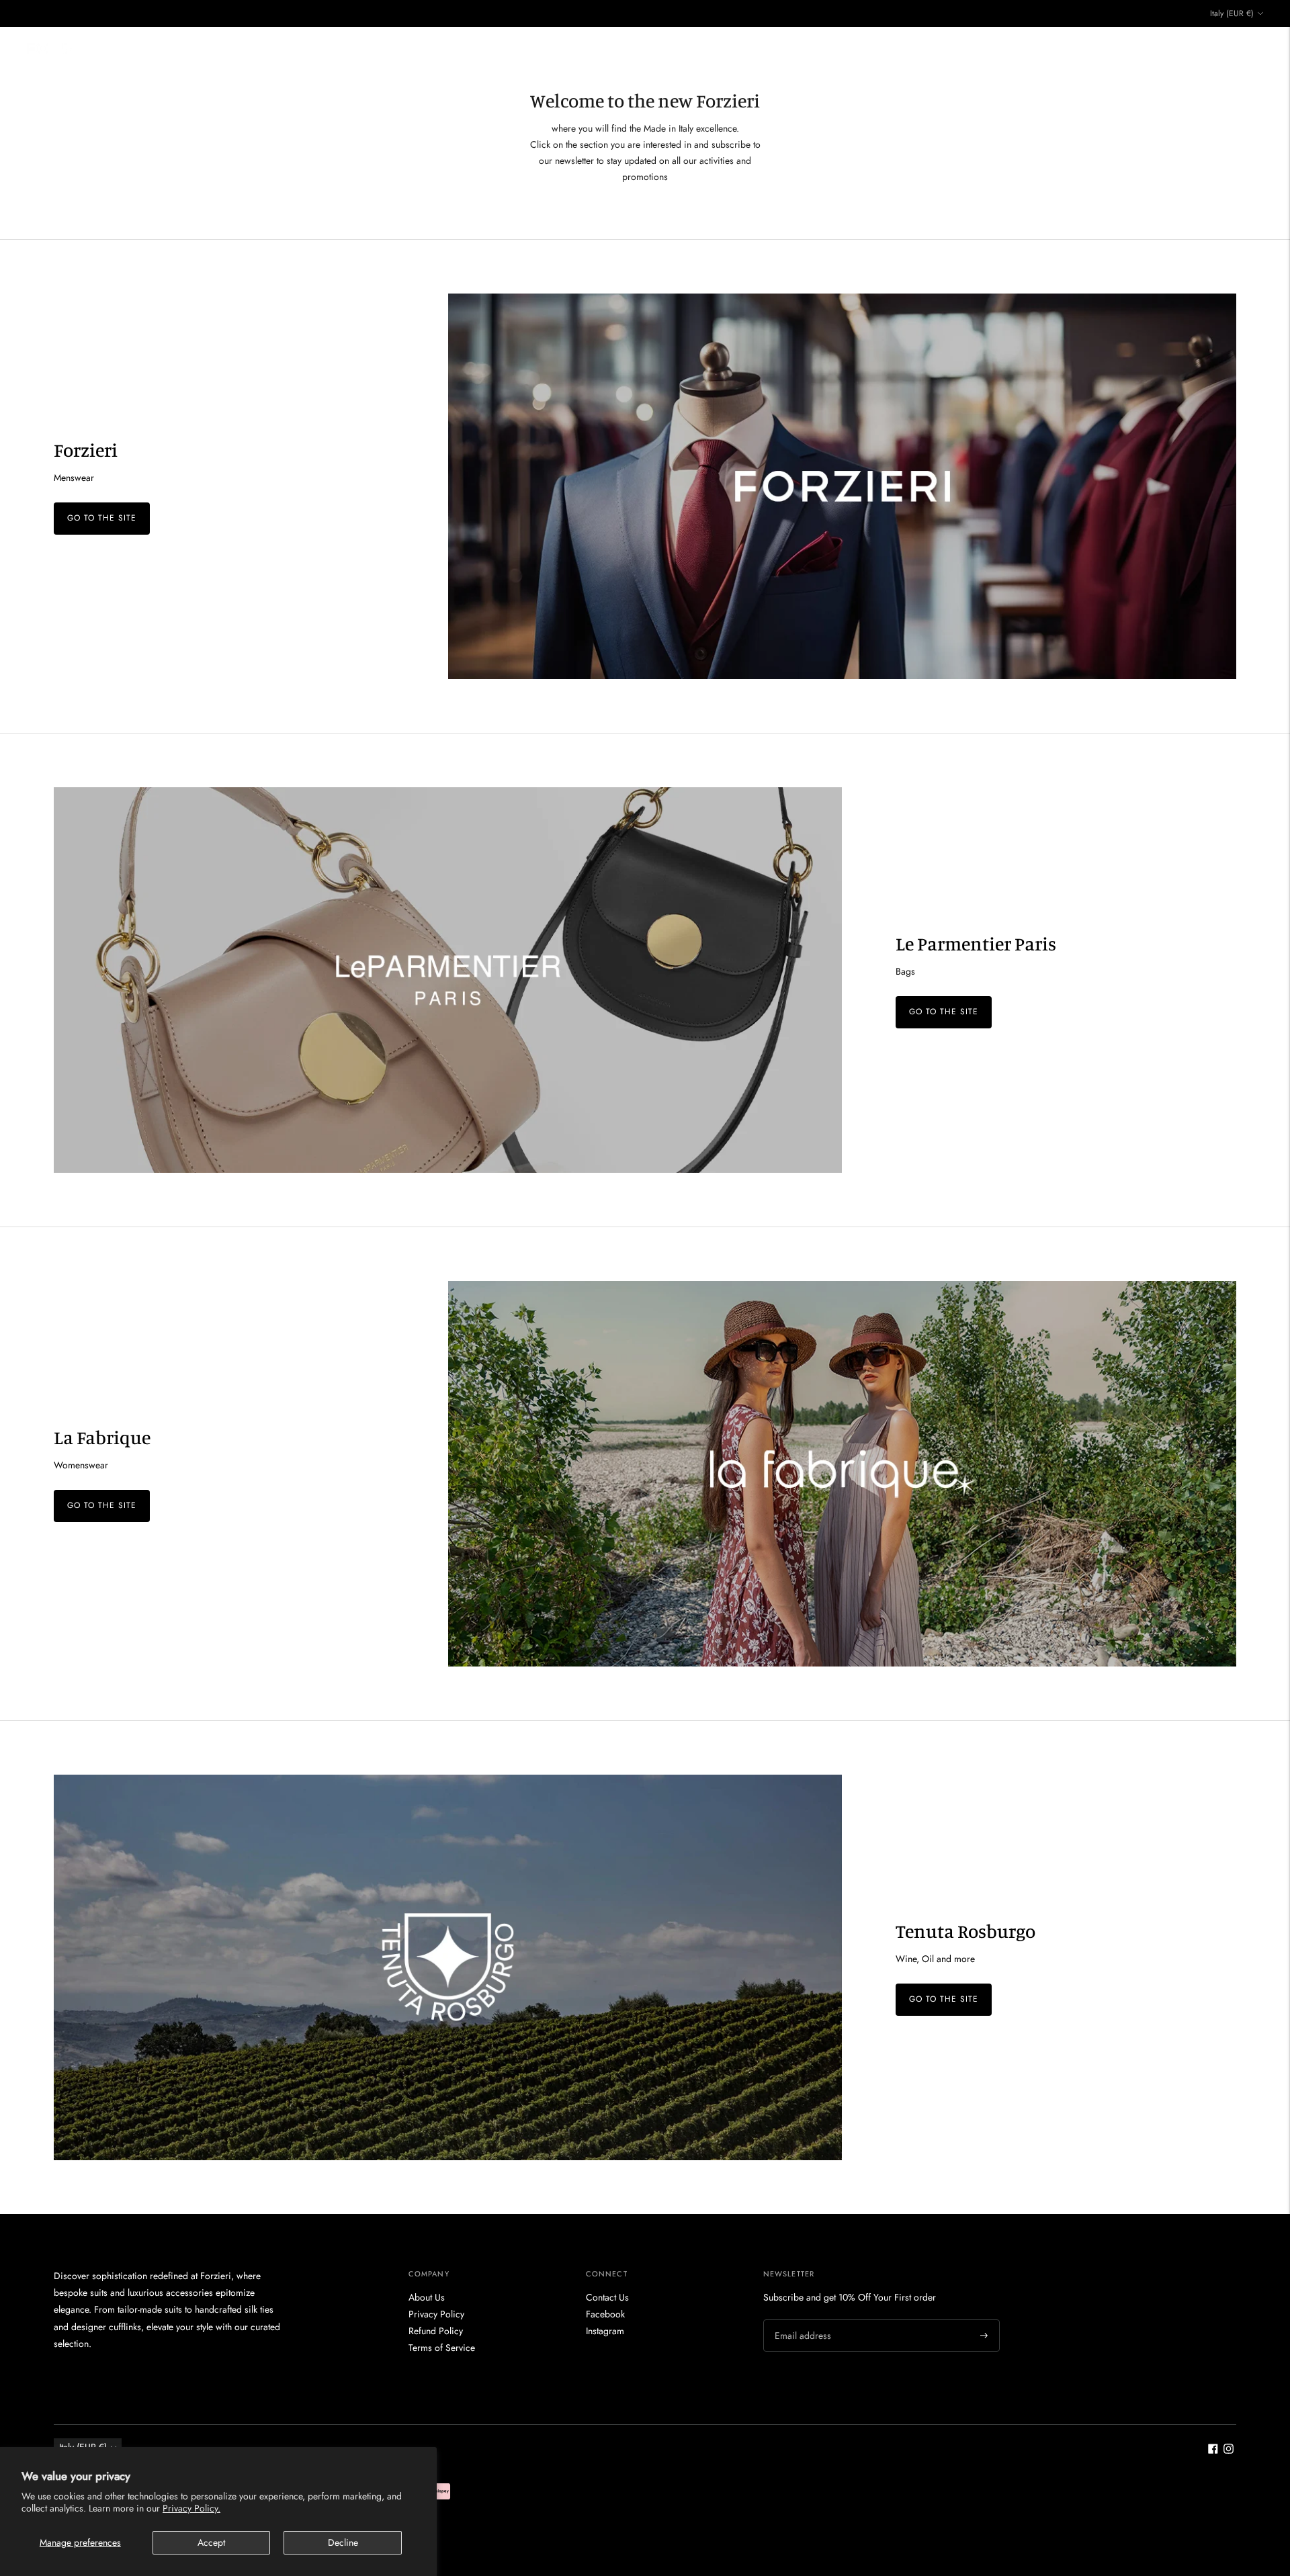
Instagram (605, 2331)
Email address (801, 2319)
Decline (343, 2542)
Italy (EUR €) (1232, 13)
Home (429, 48)
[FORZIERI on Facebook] (1213, 2450)
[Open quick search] (1189, 48)
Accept (211, 2542)
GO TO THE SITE (102, 518)
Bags (557, 48)
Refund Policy (436, 2331)
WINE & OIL (793, 48)
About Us (427, 2297)
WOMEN (728, 48)
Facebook (605, 2314)
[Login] (1221, 48)
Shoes (522, 48)
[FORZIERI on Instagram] (1229, 2450)
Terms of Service (442, 2348)
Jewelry (674, 48)
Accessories (613, 48)
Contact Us (853, 48)
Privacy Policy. (191, 2508)
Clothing (471, 48)
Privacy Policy (436, 2314)
